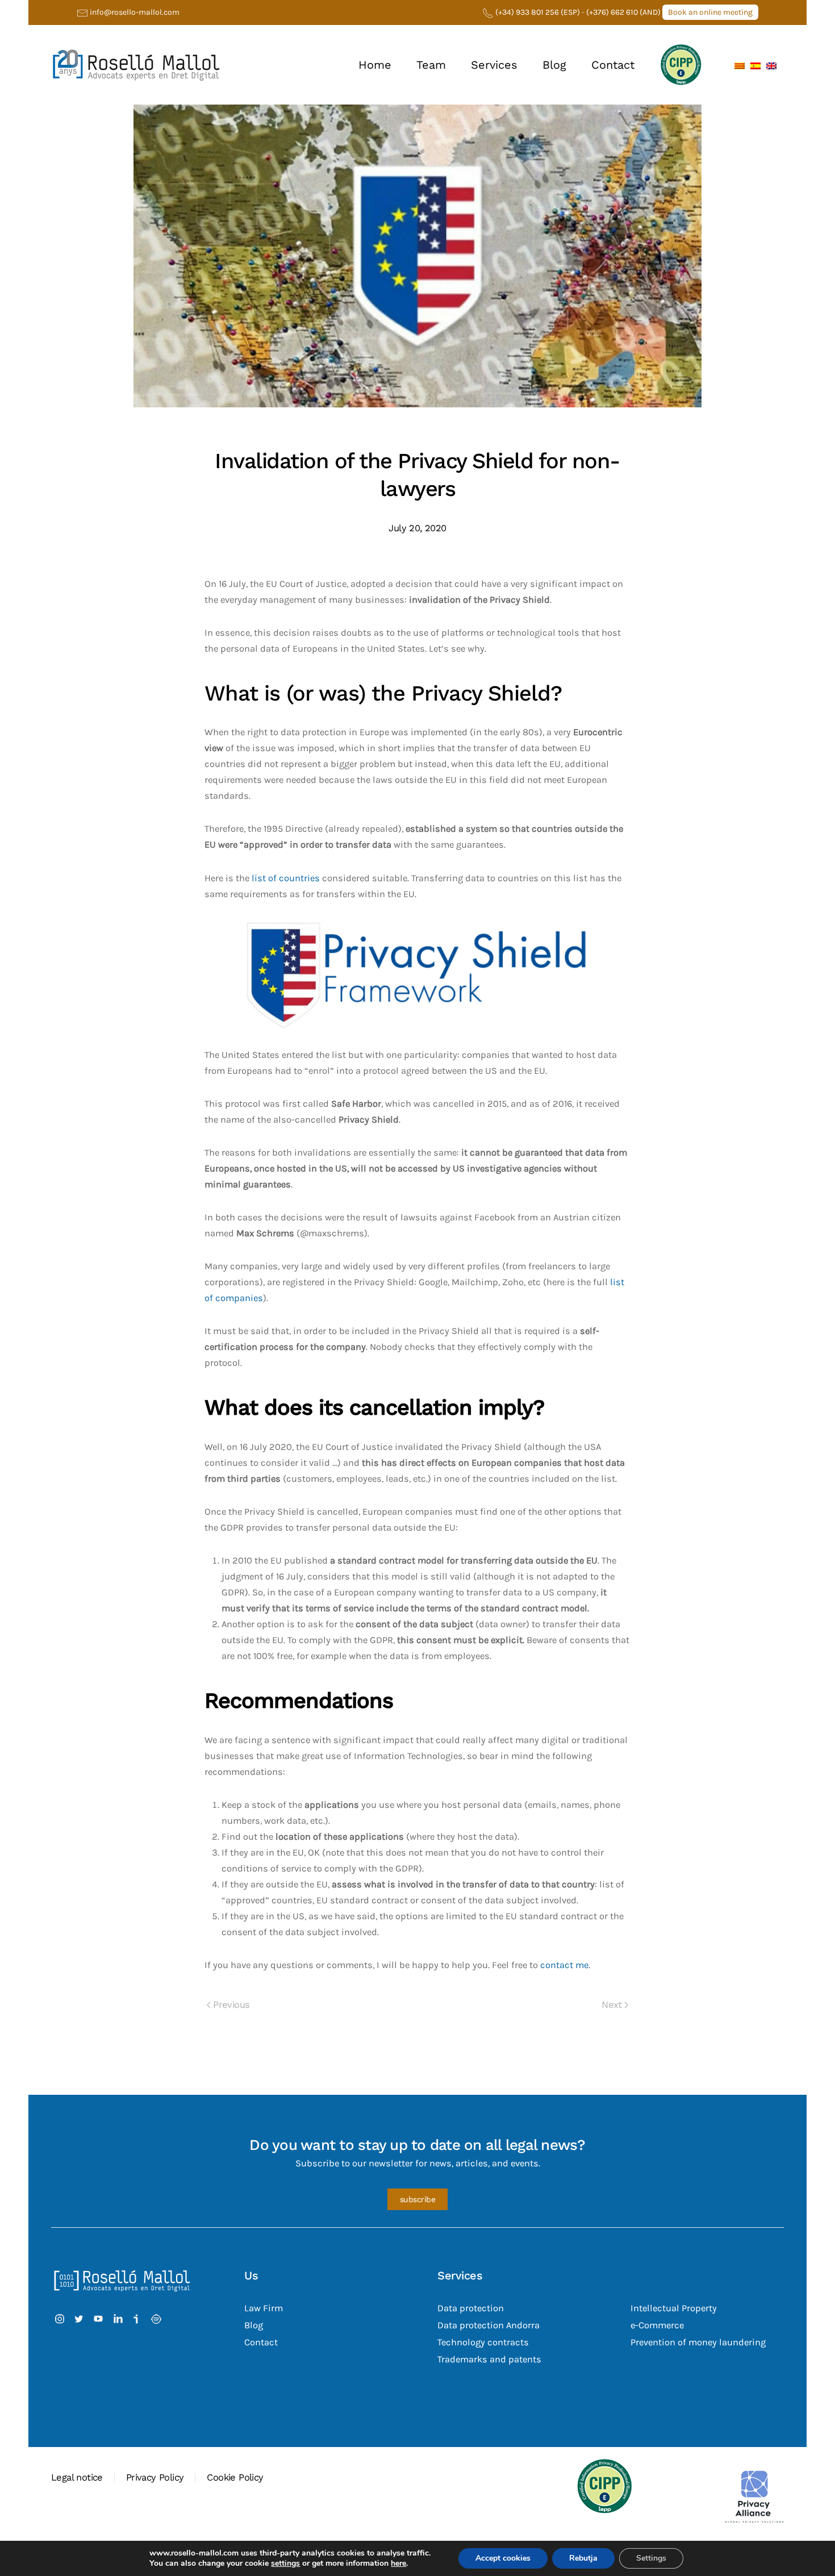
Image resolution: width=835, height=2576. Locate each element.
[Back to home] (136, 65)
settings (285, 2564)
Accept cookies (503, 2558)
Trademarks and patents (489, 2359)
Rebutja (583, 2558)
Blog (554, 65)
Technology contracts (483, 2342)
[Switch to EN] (771, 65)
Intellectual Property (674, 2308)
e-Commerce (657, 2325)
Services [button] (494, 65)
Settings (651, 2558)
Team (431, 65)
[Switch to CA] (740, 65)
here (398, 2563)
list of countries (286, 878)
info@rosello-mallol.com (135, 12)
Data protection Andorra (489, 2325)
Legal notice (77, 2477)
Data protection (471, 2308)
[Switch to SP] (755, 65)
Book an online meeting (710, 12)
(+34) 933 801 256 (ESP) (538, 12)
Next (612, 2005)
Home (375, 65)
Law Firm (264, 2308)
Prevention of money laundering (698, 2342)
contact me (564, 1965)
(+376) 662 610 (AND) (624, 12)
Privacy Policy (155, 2477)
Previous (231, 2005)
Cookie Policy (235, 2477)
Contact (613, 65)
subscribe (418, 2199)
